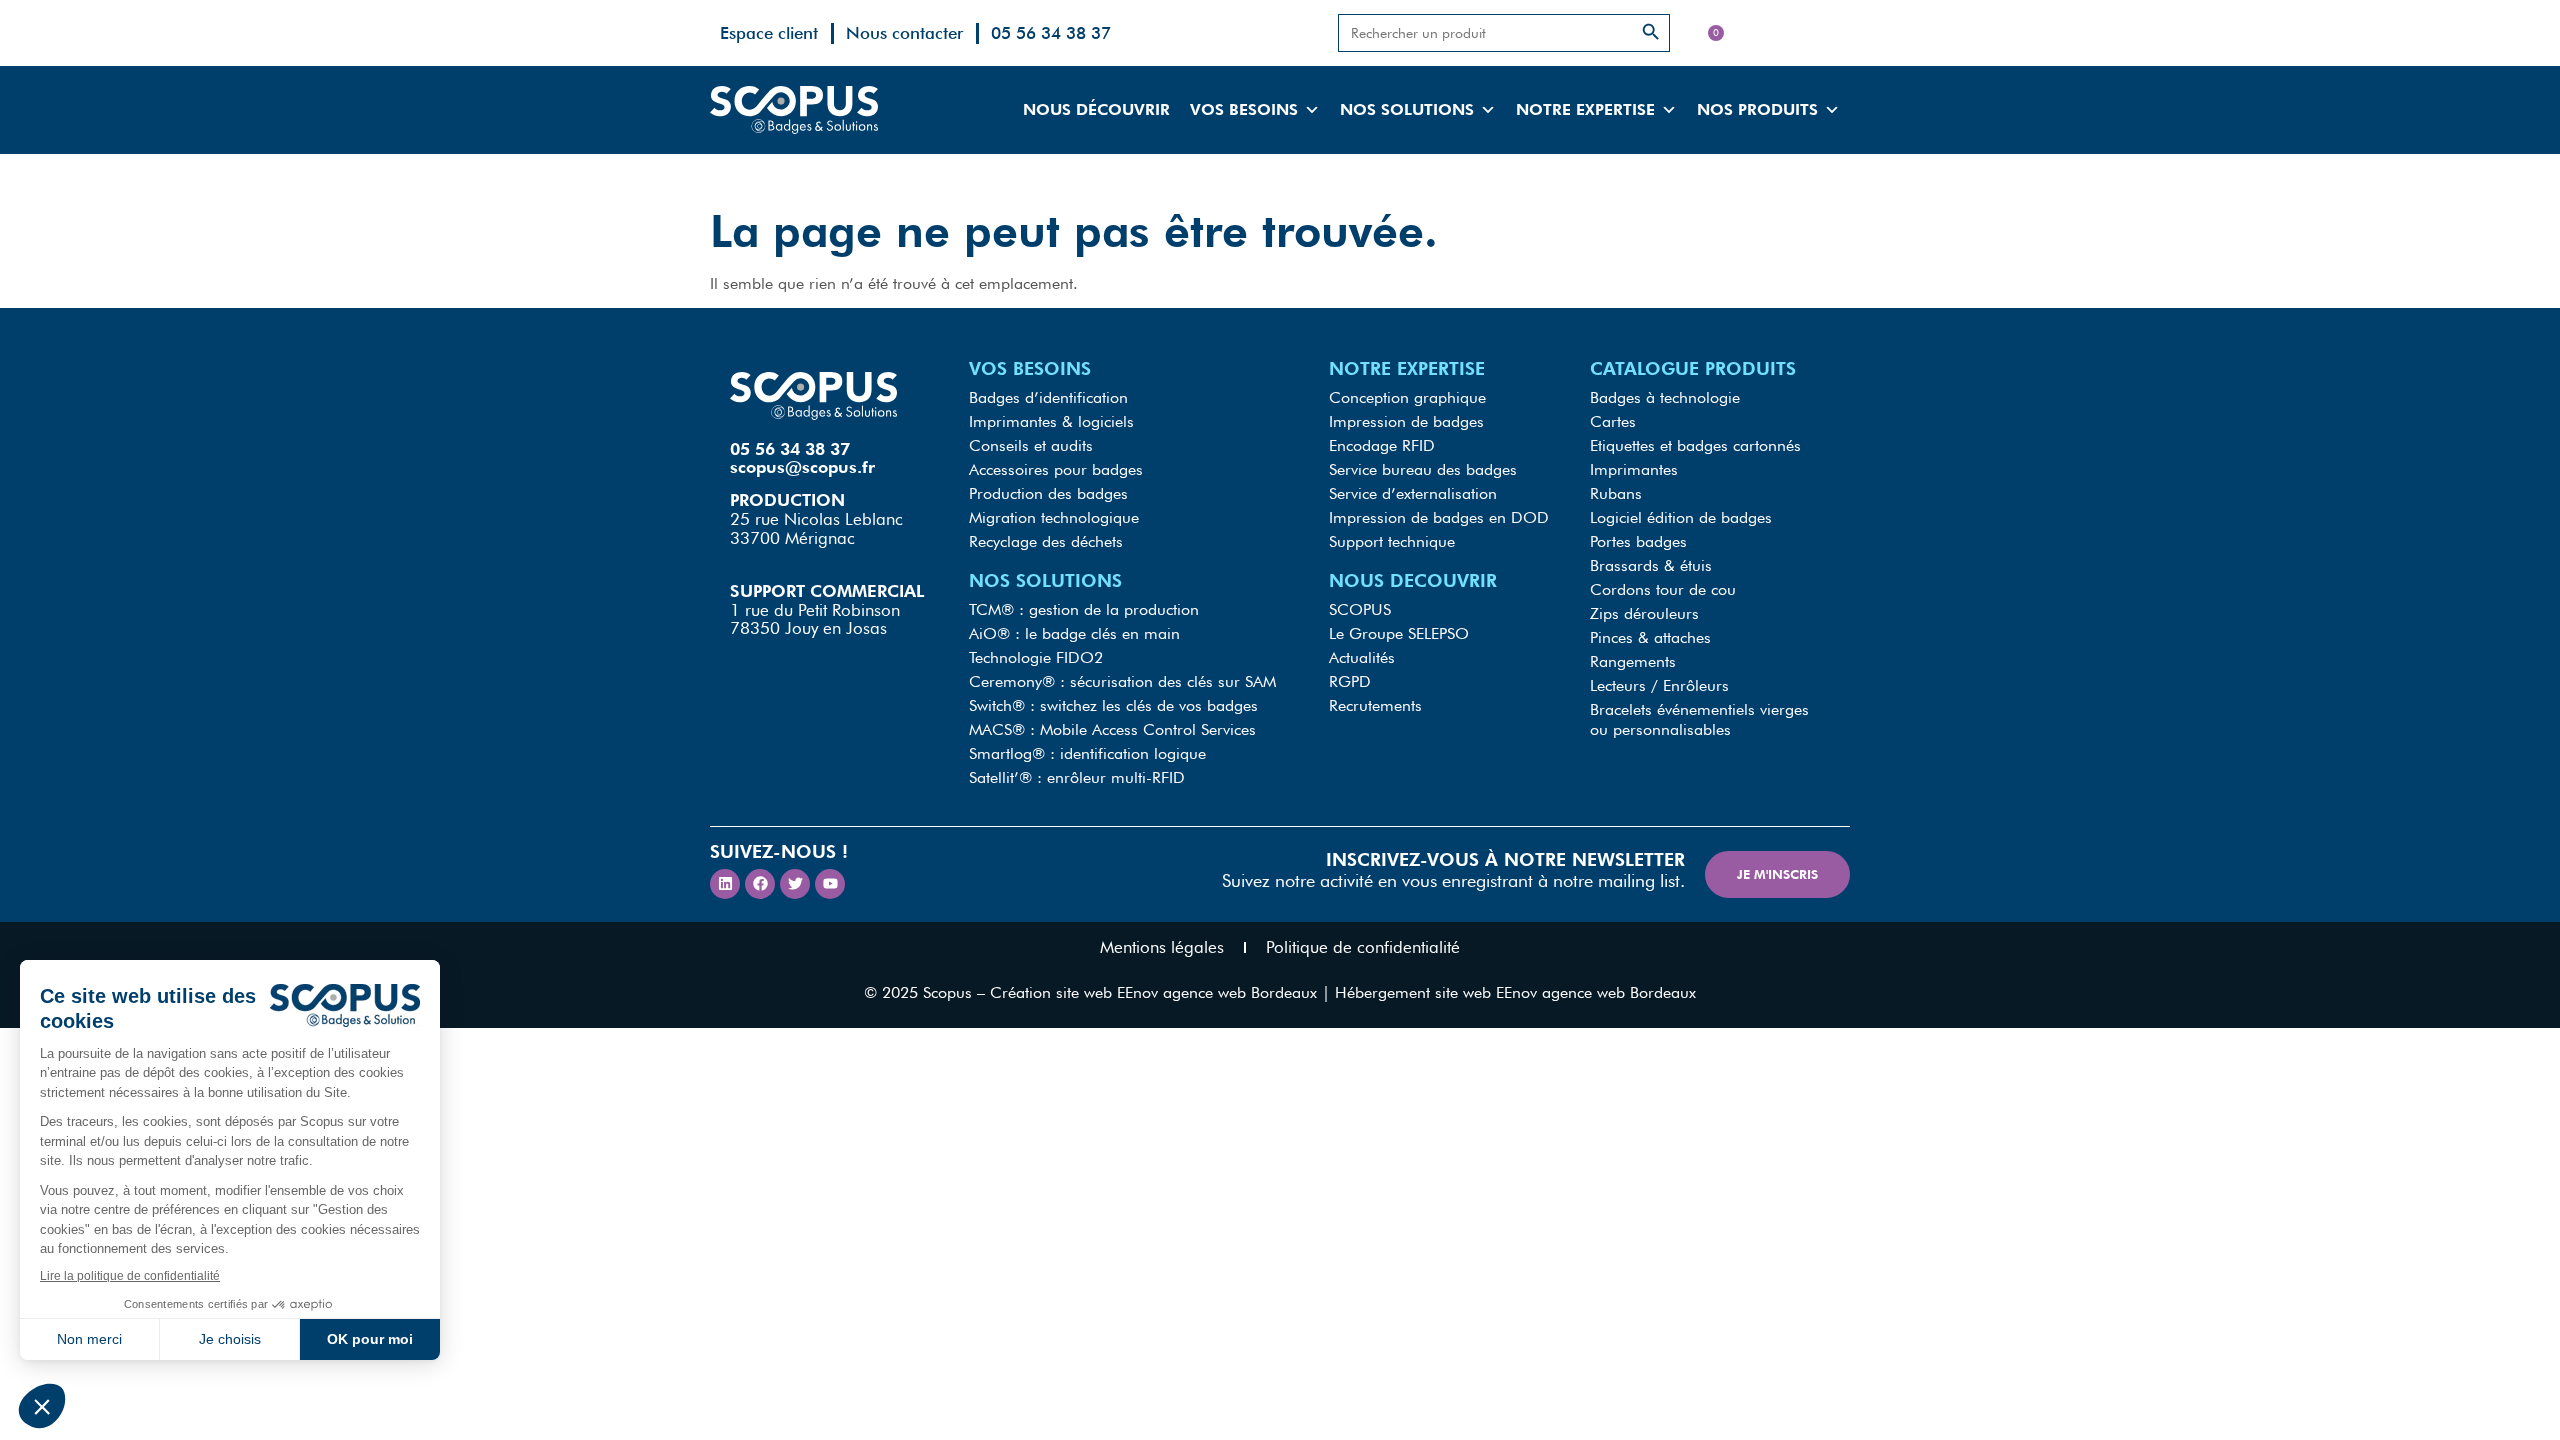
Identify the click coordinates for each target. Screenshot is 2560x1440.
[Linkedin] (725, 884)
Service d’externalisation (1413, 493)
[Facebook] (760, 884)
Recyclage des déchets (1046, 541)
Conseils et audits (1031, 445)
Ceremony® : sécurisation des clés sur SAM (1122, 681)
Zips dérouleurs (1644, 613)
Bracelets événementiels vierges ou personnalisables (1699, 719)
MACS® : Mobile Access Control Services (1112, 729)
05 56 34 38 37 (1051, 33)
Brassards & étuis (1651, 565)
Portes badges (1638, 541)
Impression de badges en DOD (1439, 517)
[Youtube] (830, 884)
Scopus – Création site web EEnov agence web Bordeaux (1120, 992)
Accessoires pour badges (1056, 469)
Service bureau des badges (1423, 469)
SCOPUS (1360, 609)
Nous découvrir (1096, 109)
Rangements (1633, 661)
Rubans (1616, 493)
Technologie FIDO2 (1036, 657)
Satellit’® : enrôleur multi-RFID (1077, 777)
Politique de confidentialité (1363, 947)
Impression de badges (1406, 421)
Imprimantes (1634, 469)
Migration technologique (1054, 517)
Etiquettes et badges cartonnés (1695, 445)
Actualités (1362, 657)
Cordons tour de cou (1663, 589)
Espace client (769, 33)
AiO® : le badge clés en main (1074, 633)
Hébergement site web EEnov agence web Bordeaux (1515, 992)
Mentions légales (1162, 947)
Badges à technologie (1665, 397)
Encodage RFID (1382, 445)
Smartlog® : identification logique (1087, 753)
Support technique (1392, 541)
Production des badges (1048, 493)
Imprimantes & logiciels (1051, 421)
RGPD (1350, 681)
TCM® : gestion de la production (1084, 609)
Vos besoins (1244, 109)
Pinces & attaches (1650, 637)
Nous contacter (904, 33)
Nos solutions (1407, 109)
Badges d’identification (1048, 397)
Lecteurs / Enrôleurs (1659, 685)
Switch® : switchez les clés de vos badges (1113, 705)
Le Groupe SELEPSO (1399, 633)
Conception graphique (1407, 397)
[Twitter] (795, 884)
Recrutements (1375, 705)
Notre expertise (1585, 109)
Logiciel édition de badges (1681, 517)
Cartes (1613, 421)
